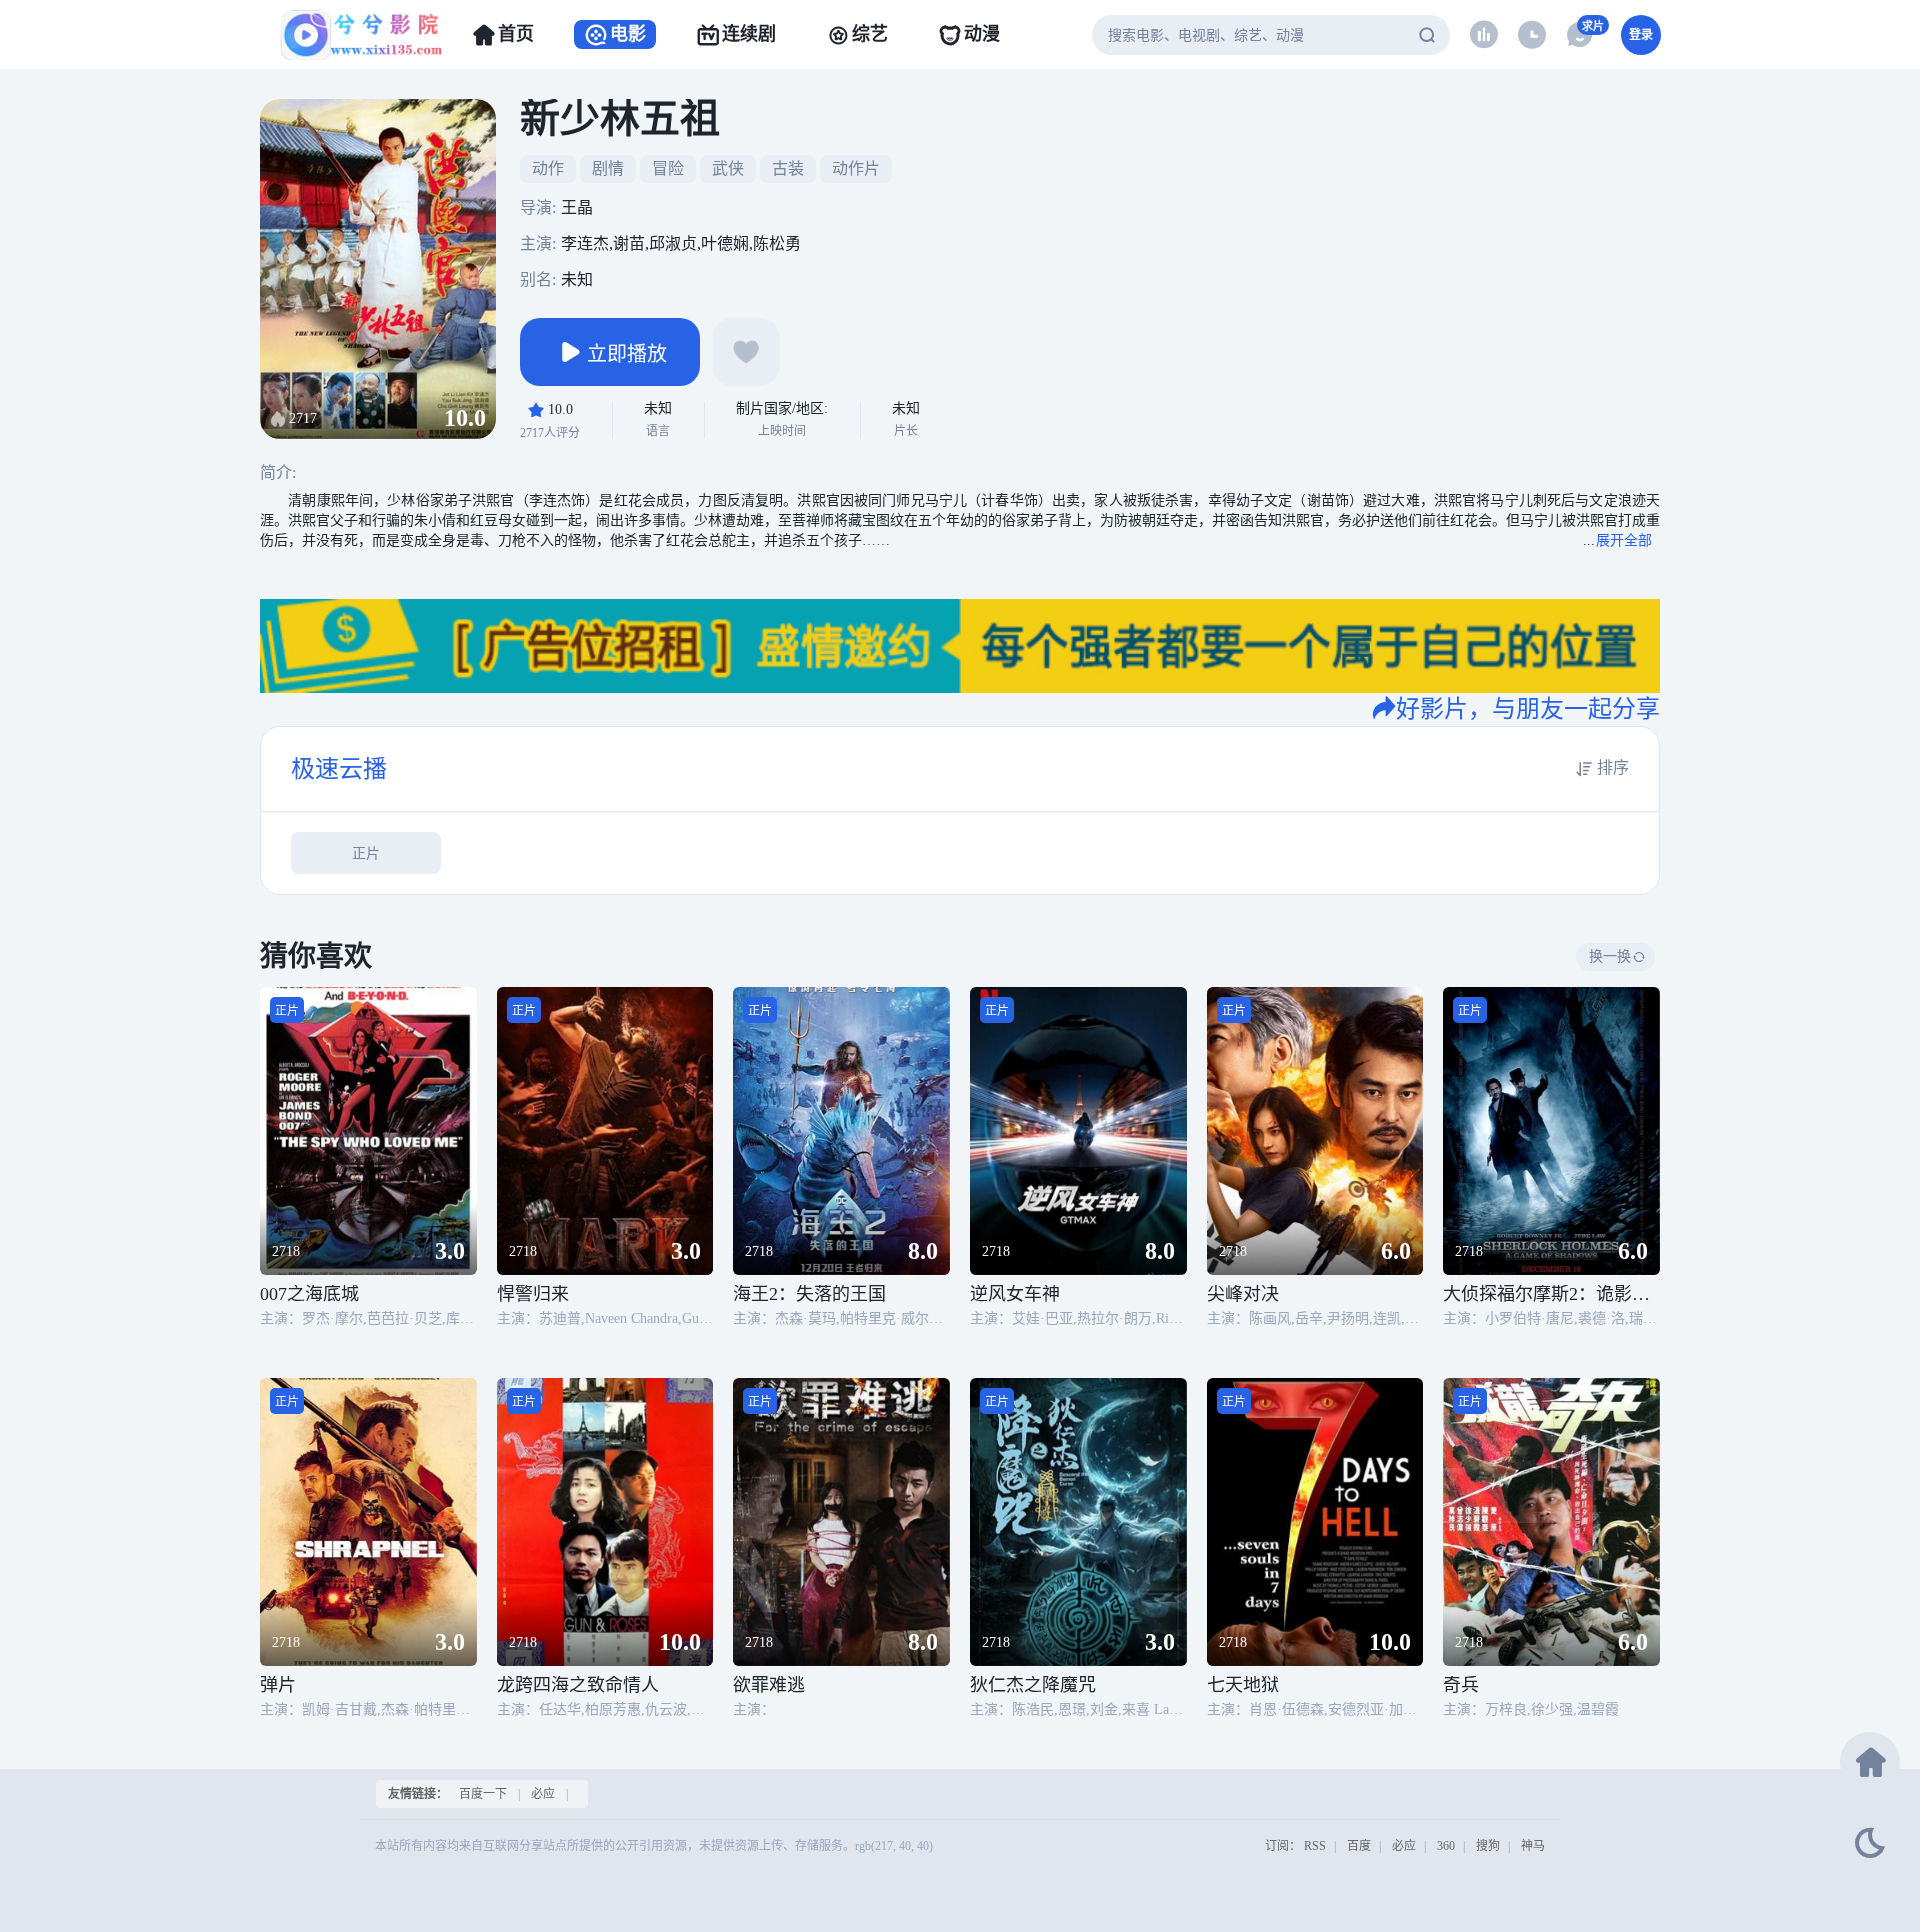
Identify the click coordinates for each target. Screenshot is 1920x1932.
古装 (788, 168)
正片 (366, 853)
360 (1446, 1846)
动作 (548, 168)
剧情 (608, 168)
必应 (543, 1794)
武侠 (728, 168)
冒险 (668, 168)
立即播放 (627, 354)
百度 (1359, 1846)
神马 (1533, 1846)
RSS (1315, 1846)
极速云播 (339, 769)
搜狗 (1488, 1846)
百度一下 (483, 1794)
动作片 (856, 168)
